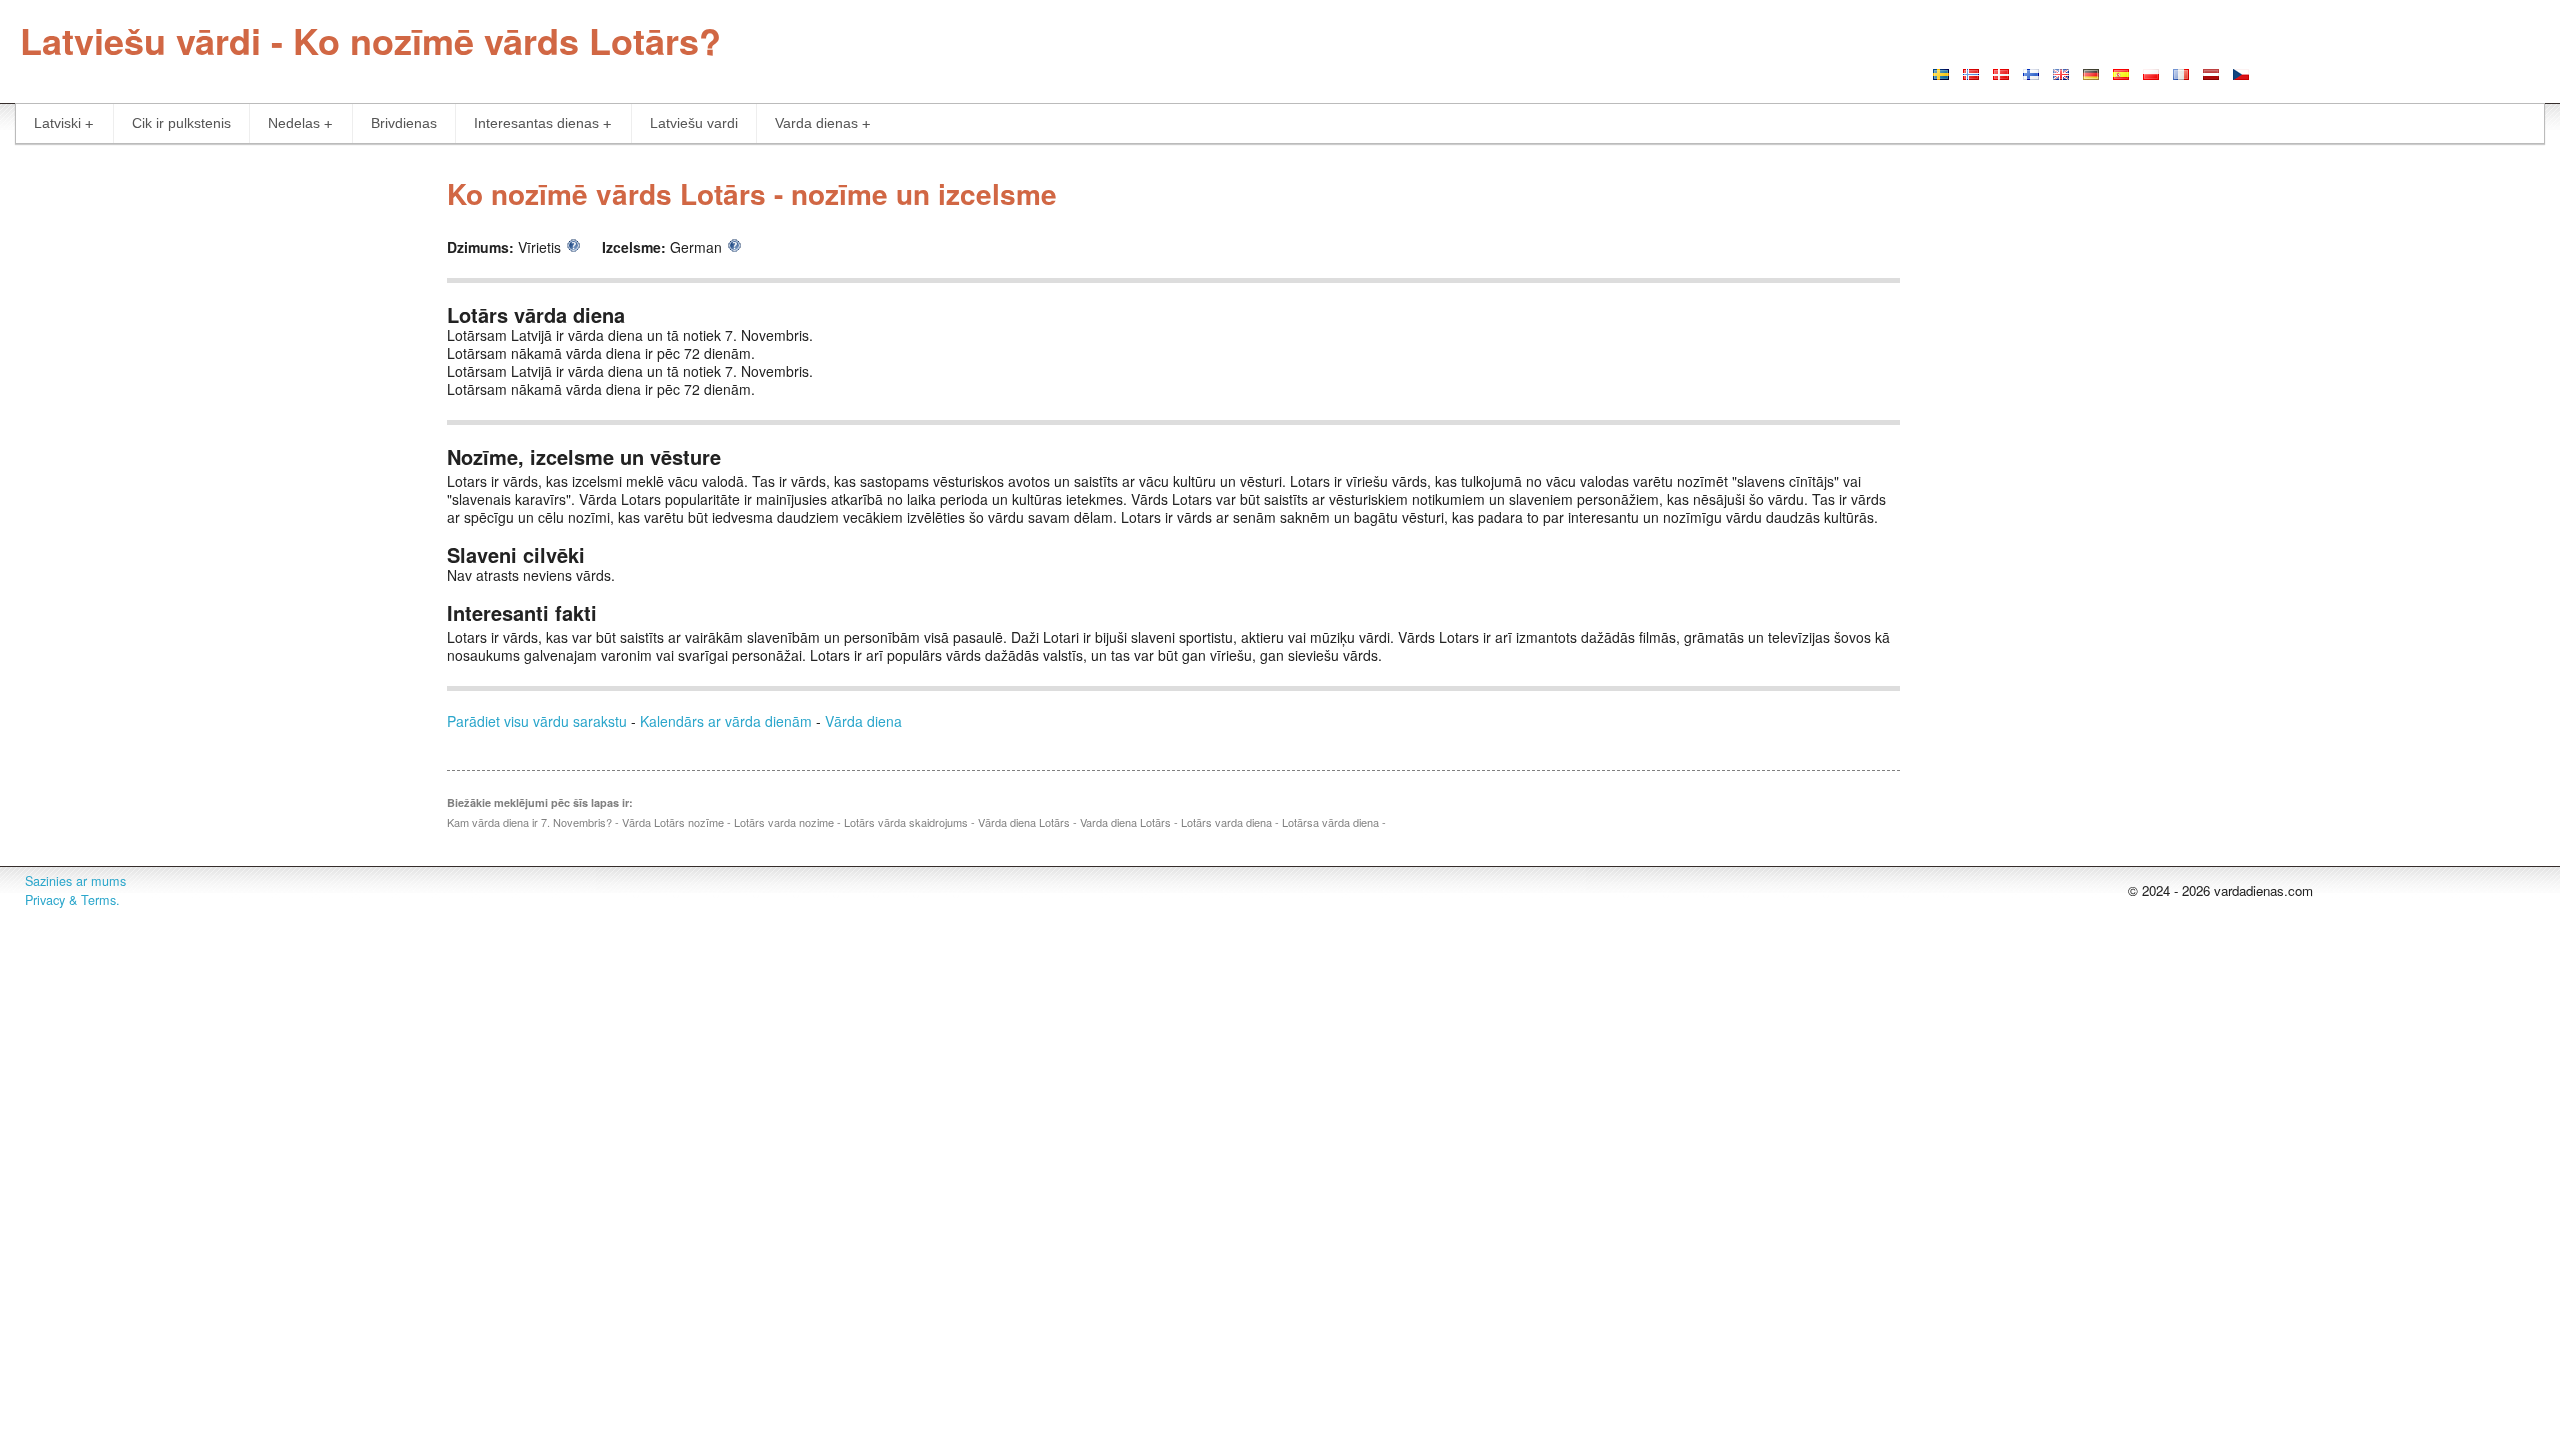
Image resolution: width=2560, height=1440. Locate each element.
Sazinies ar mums (75, 881)
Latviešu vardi (694, 123)
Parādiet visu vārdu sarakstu (537, 721)
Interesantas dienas (536, 123)
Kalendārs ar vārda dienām (726, 721)
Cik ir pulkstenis (181, 123)
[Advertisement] (213, 304)
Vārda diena (863, 721)
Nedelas (294, 123)
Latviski (57, 123)
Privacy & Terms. (72, 900)
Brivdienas (404, 123)
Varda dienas (816, 123)
